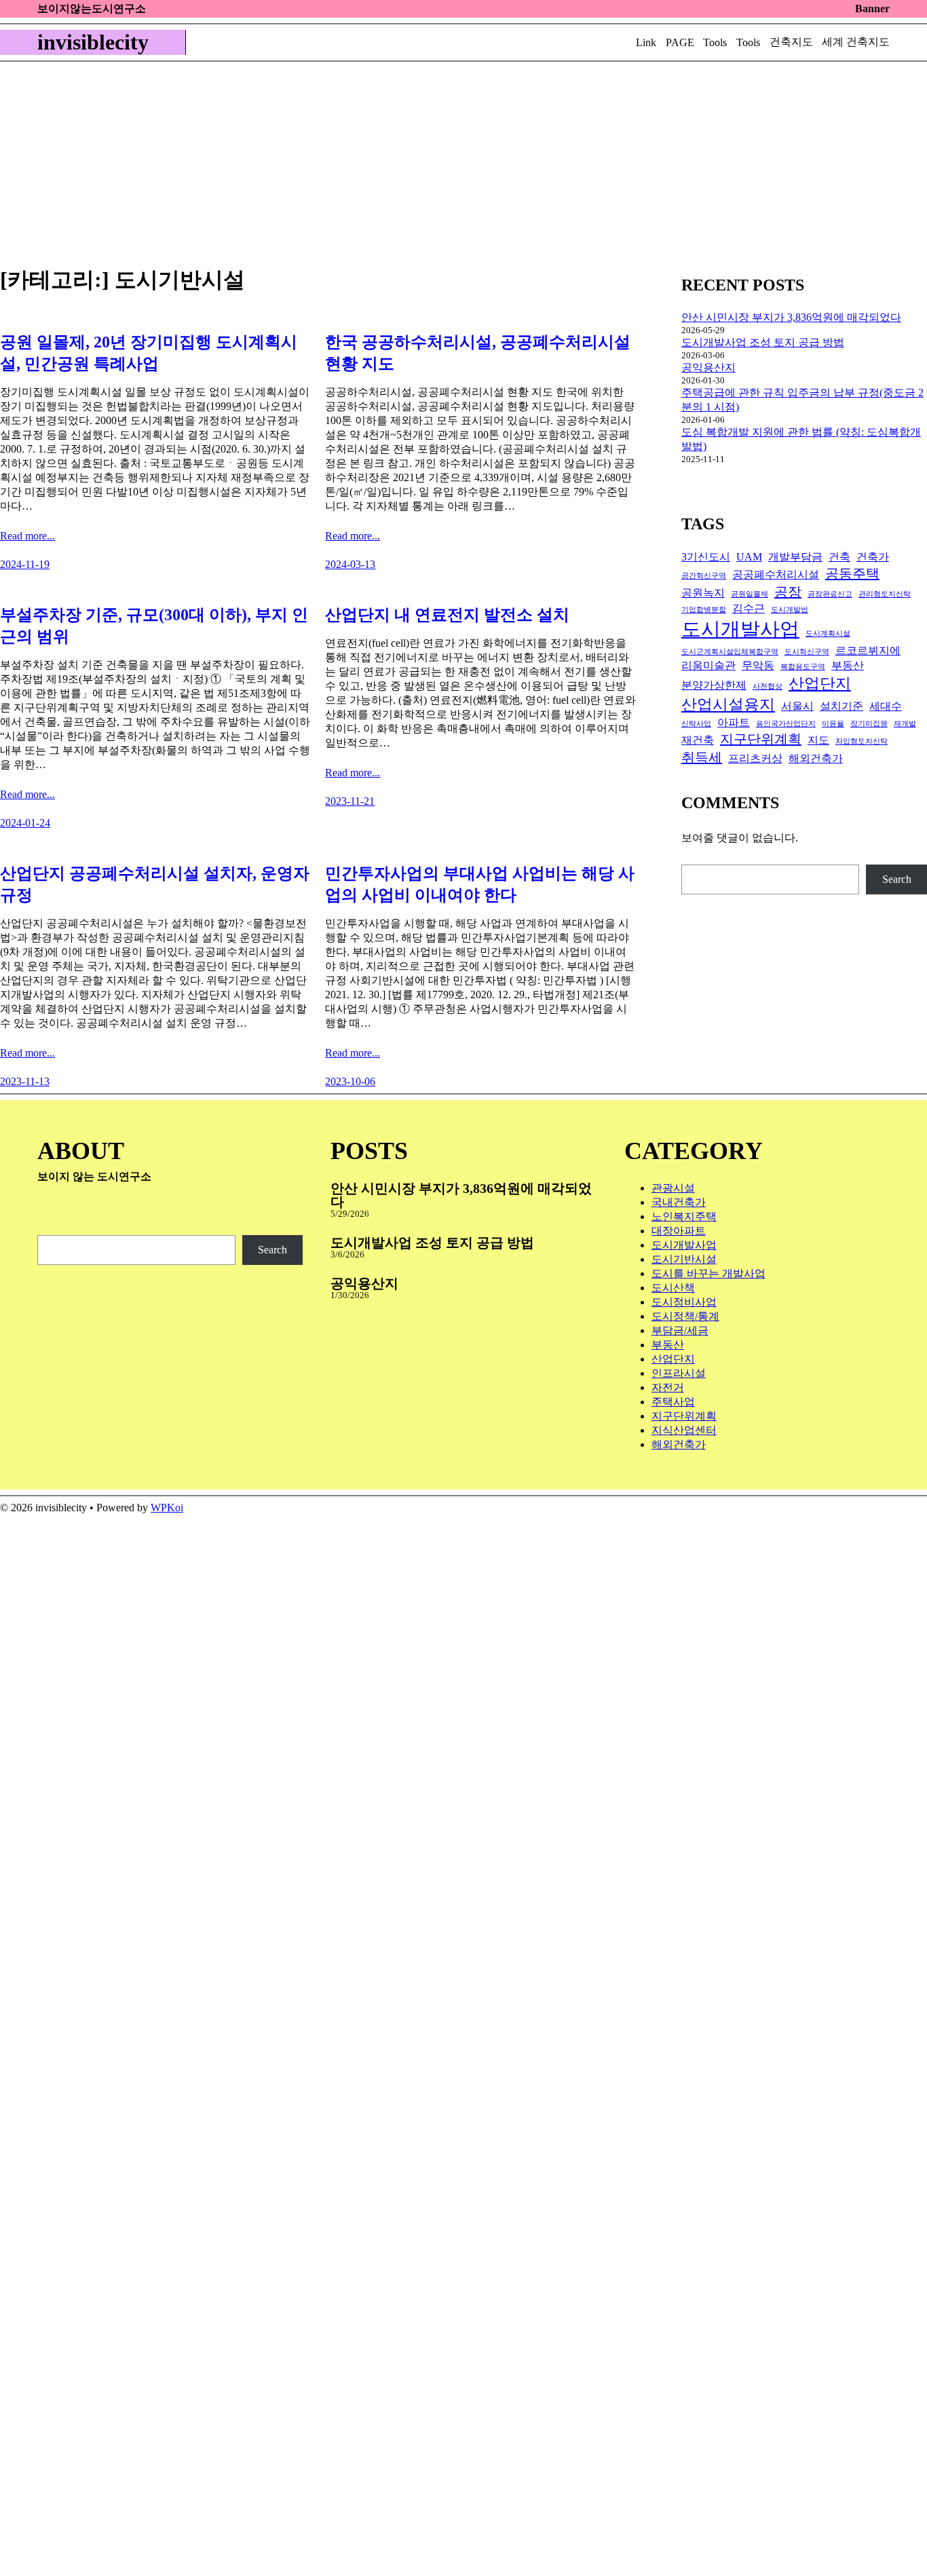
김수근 (749, 609)
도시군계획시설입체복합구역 (730, 652)
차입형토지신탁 (862, 741)
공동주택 (852, 573)
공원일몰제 (750, 594)
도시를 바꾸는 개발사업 (708, 1273)
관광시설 (673, 1188)
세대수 (886, 706)
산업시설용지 (728, 704)
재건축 (698, 740)
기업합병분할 (704, 610)
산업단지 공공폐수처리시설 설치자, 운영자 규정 (155, 884)
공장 (788, 592)
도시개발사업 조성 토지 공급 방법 (763, 342)
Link (646, 42)
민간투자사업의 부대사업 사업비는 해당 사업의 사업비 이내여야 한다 (480, 884)
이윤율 (833, 724)
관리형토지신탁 (885, 594)
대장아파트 (679, 1231)
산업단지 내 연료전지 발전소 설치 (447, 615)
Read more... (27, 536)
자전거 (668, 1387)
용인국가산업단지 (786, 724)
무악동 (758, 666)
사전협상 (768, 686)
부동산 (848, 666)
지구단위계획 (761, 739)
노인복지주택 (684, 1216)
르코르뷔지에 (868, 651)
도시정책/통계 (685, 1316)
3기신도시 (706, 557)
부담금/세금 (680, 1330)
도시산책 (673, 1288)
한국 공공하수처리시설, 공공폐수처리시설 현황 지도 (478, 353)
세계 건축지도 (856, 42)
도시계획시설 (828, 633)
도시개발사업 (740, 629)
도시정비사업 (684, 1302)
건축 (839, 557)
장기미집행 (869, 724)
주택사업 (673, 1402)
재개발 (905, 724)
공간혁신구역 (704, 576)
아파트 (734, 723)
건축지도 (791, 42)
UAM (749, 557)
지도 (818, 740)
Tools (715, 42)
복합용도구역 (803, 667)
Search (897, 879)
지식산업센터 (684, 1430)
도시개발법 (790, 610)
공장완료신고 (830, 594)
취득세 (702, 757)
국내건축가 (679, 1202)
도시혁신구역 (807, 652)
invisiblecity (93, 42)
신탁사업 (696, 724)
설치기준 (841, 706)
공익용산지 (708, 367)
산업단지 (820, 683)
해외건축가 (816, 759)
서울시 (797, 706)
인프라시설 (679, 1373)
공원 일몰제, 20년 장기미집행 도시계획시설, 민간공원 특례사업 (149, 353)
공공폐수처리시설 (776, 575)
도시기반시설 (684, 1259)
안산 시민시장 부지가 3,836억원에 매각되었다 (791, 317)
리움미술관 (708, 666)
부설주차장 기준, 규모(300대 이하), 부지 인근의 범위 (154, 626)
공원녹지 (703, 593)
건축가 (873, 557)
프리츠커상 (755, 759)
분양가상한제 (714, 685)
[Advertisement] (463, 164)
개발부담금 (795, 557)
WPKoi (167, 1508)
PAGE (680, 42)
